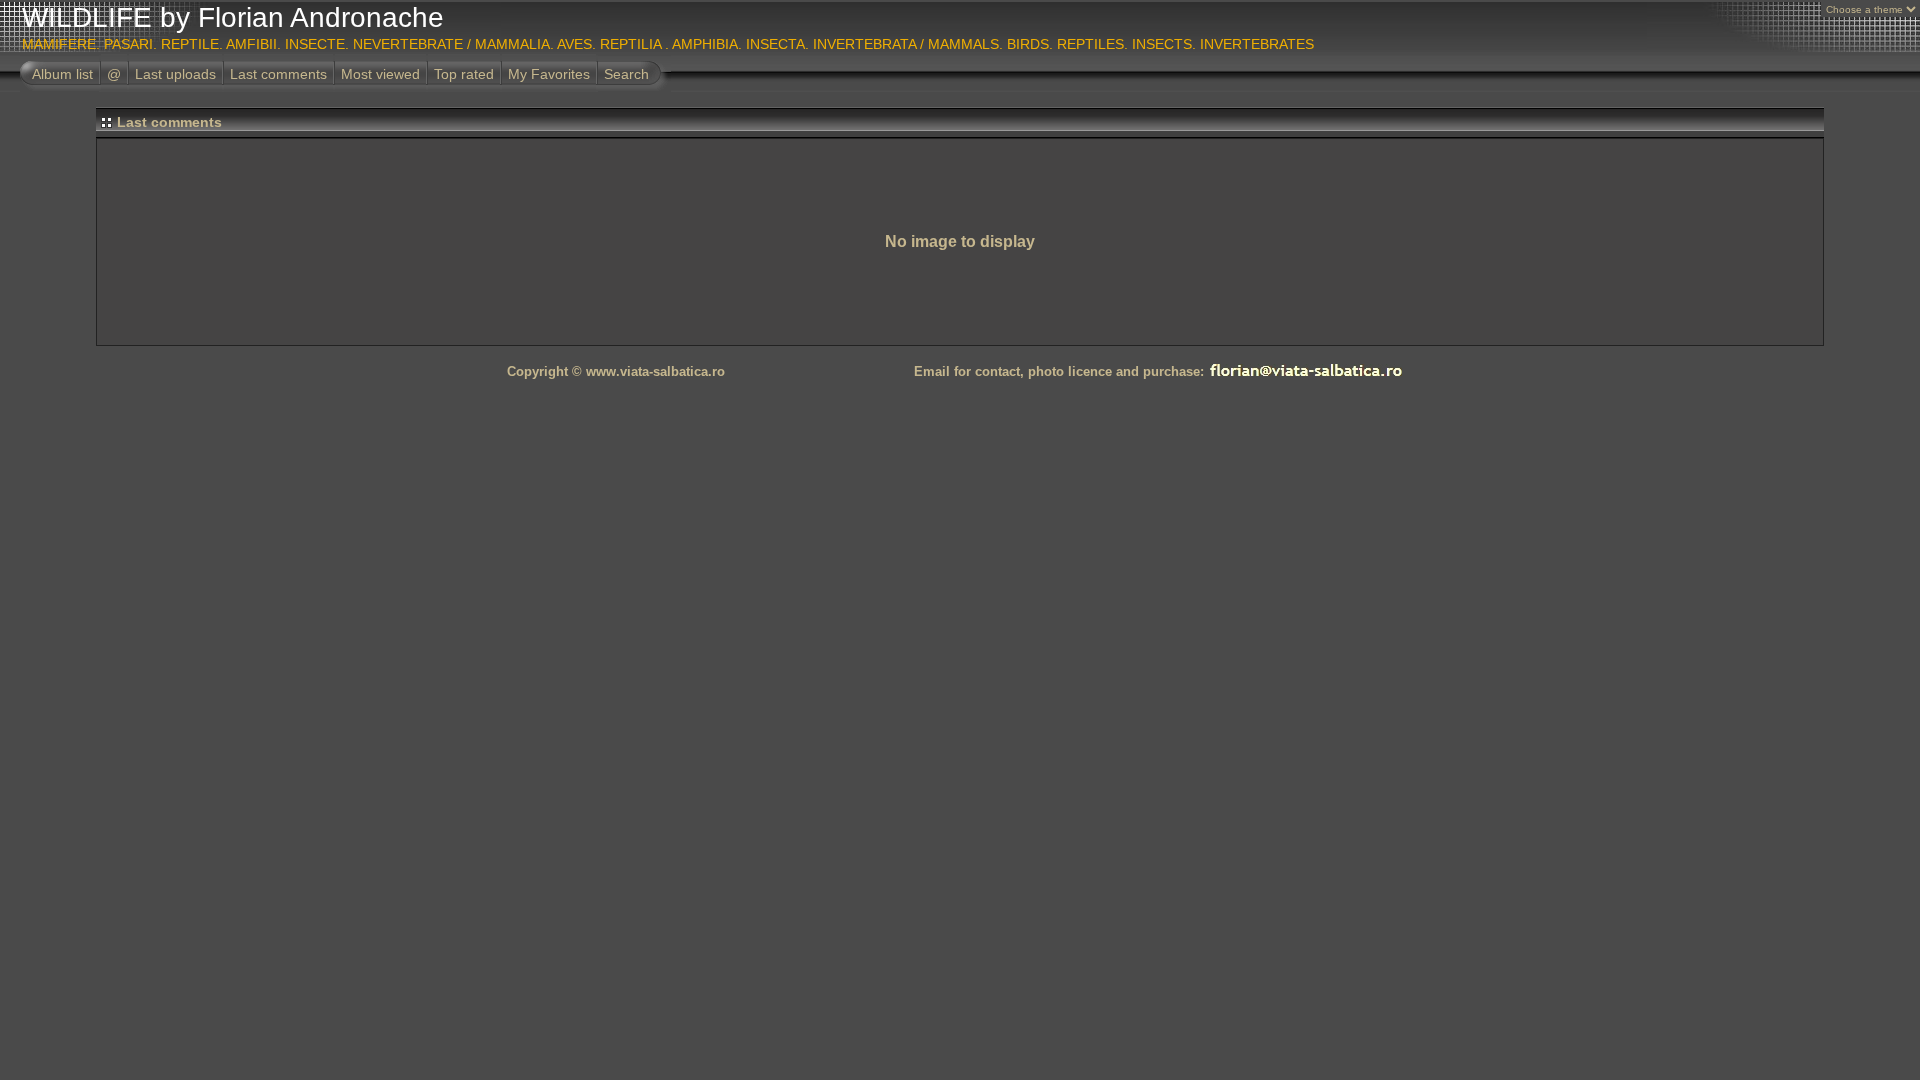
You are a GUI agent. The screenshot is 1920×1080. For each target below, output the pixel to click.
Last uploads (175, 74)
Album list (62, 74)
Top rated (464, 74)
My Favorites (549, 74)
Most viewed (380, 74)
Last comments (278, 74)
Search (626, 74)
